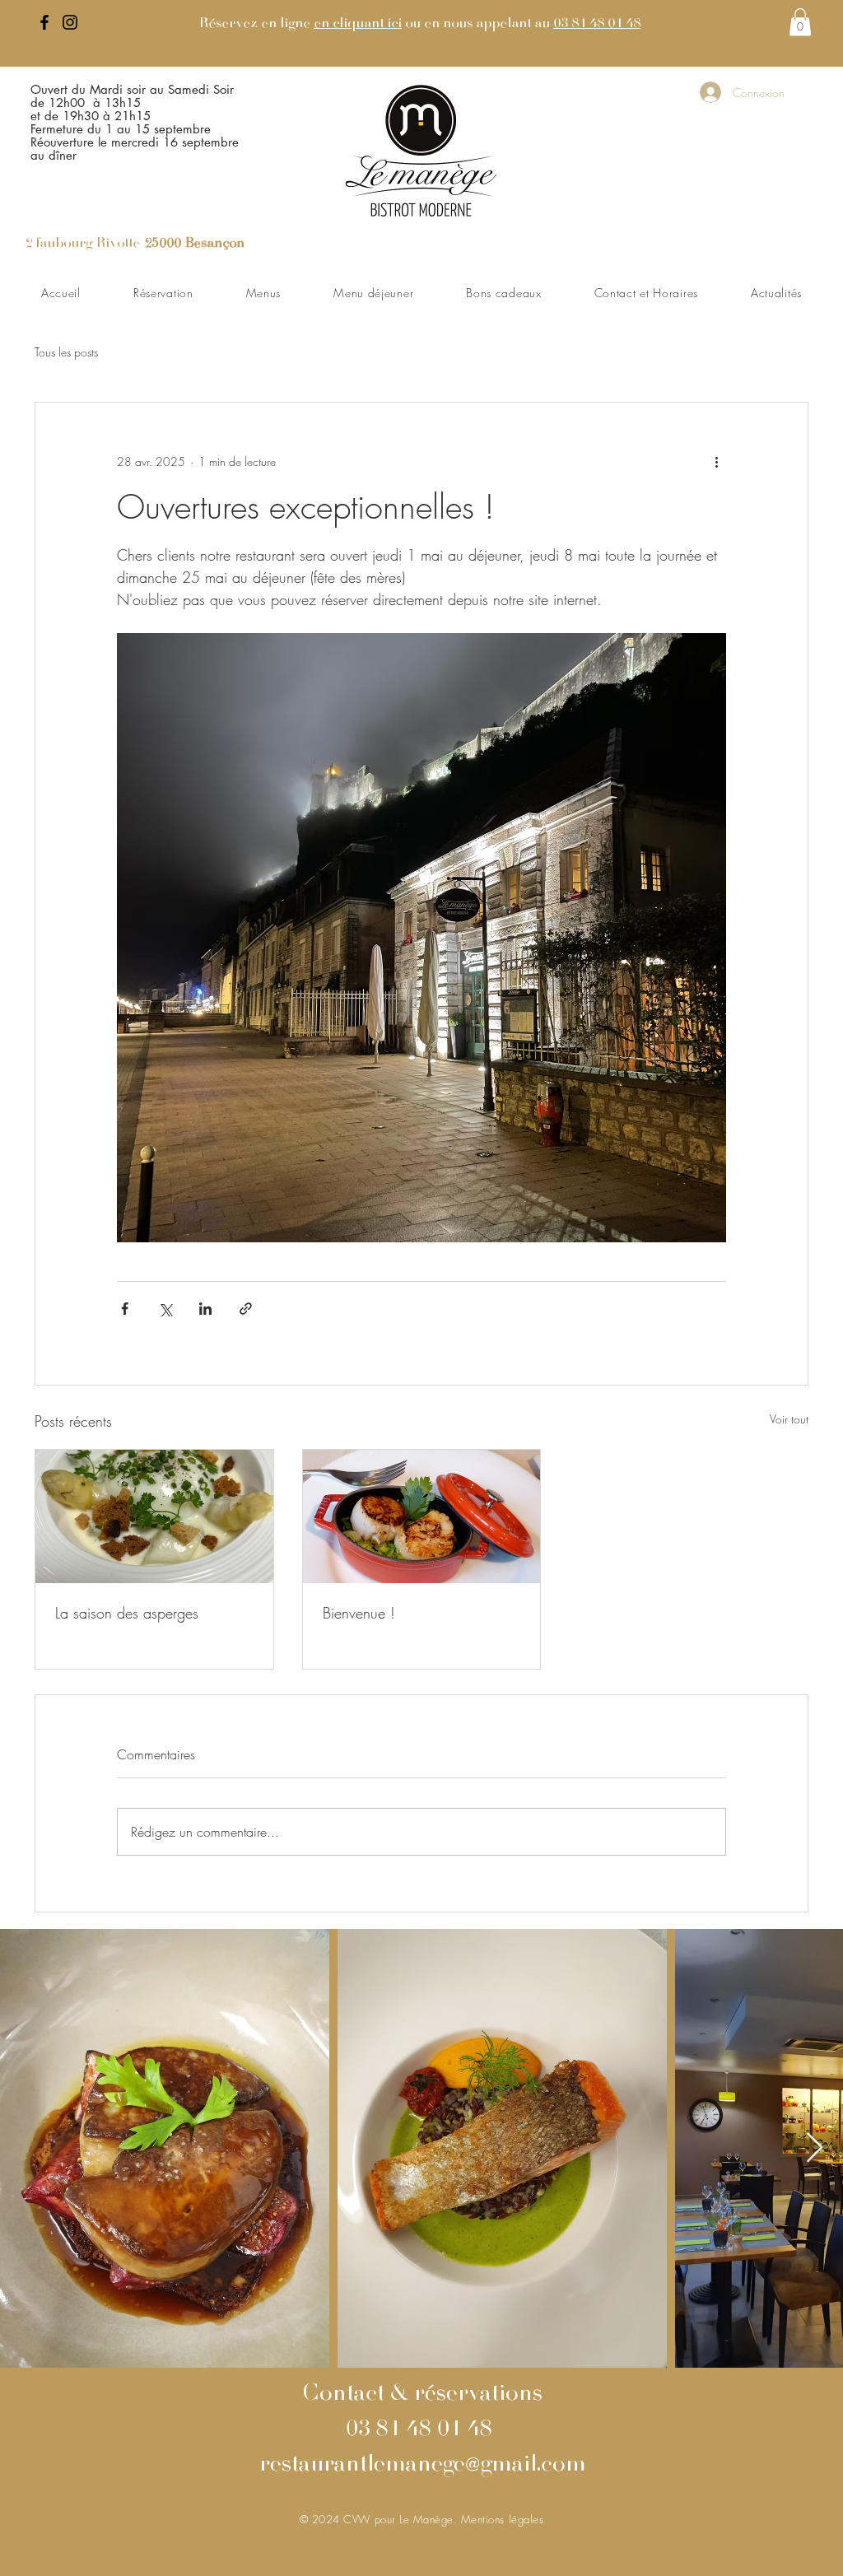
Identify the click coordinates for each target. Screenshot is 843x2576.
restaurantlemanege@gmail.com (422, 2466)
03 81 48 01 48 (597, 24)
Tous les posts (66, 352)
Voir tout (789, 1419)
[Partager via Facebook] (125, 1309)
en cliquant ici (358, 24)
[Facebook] (44, 22)
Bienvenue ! (359, 1613)
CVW (359, 2519)
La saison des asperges (127, 1613)
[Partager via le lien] (246, 1309)
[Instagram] (70, 22)
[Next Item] (815, 2148)
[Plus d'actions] (716, 462)
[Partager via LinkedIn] (205, 1309)
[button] (800, 22)
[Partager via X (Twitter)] (165, 1309)
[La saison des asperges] (154, 1516)
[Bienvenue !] (422, 1516)
